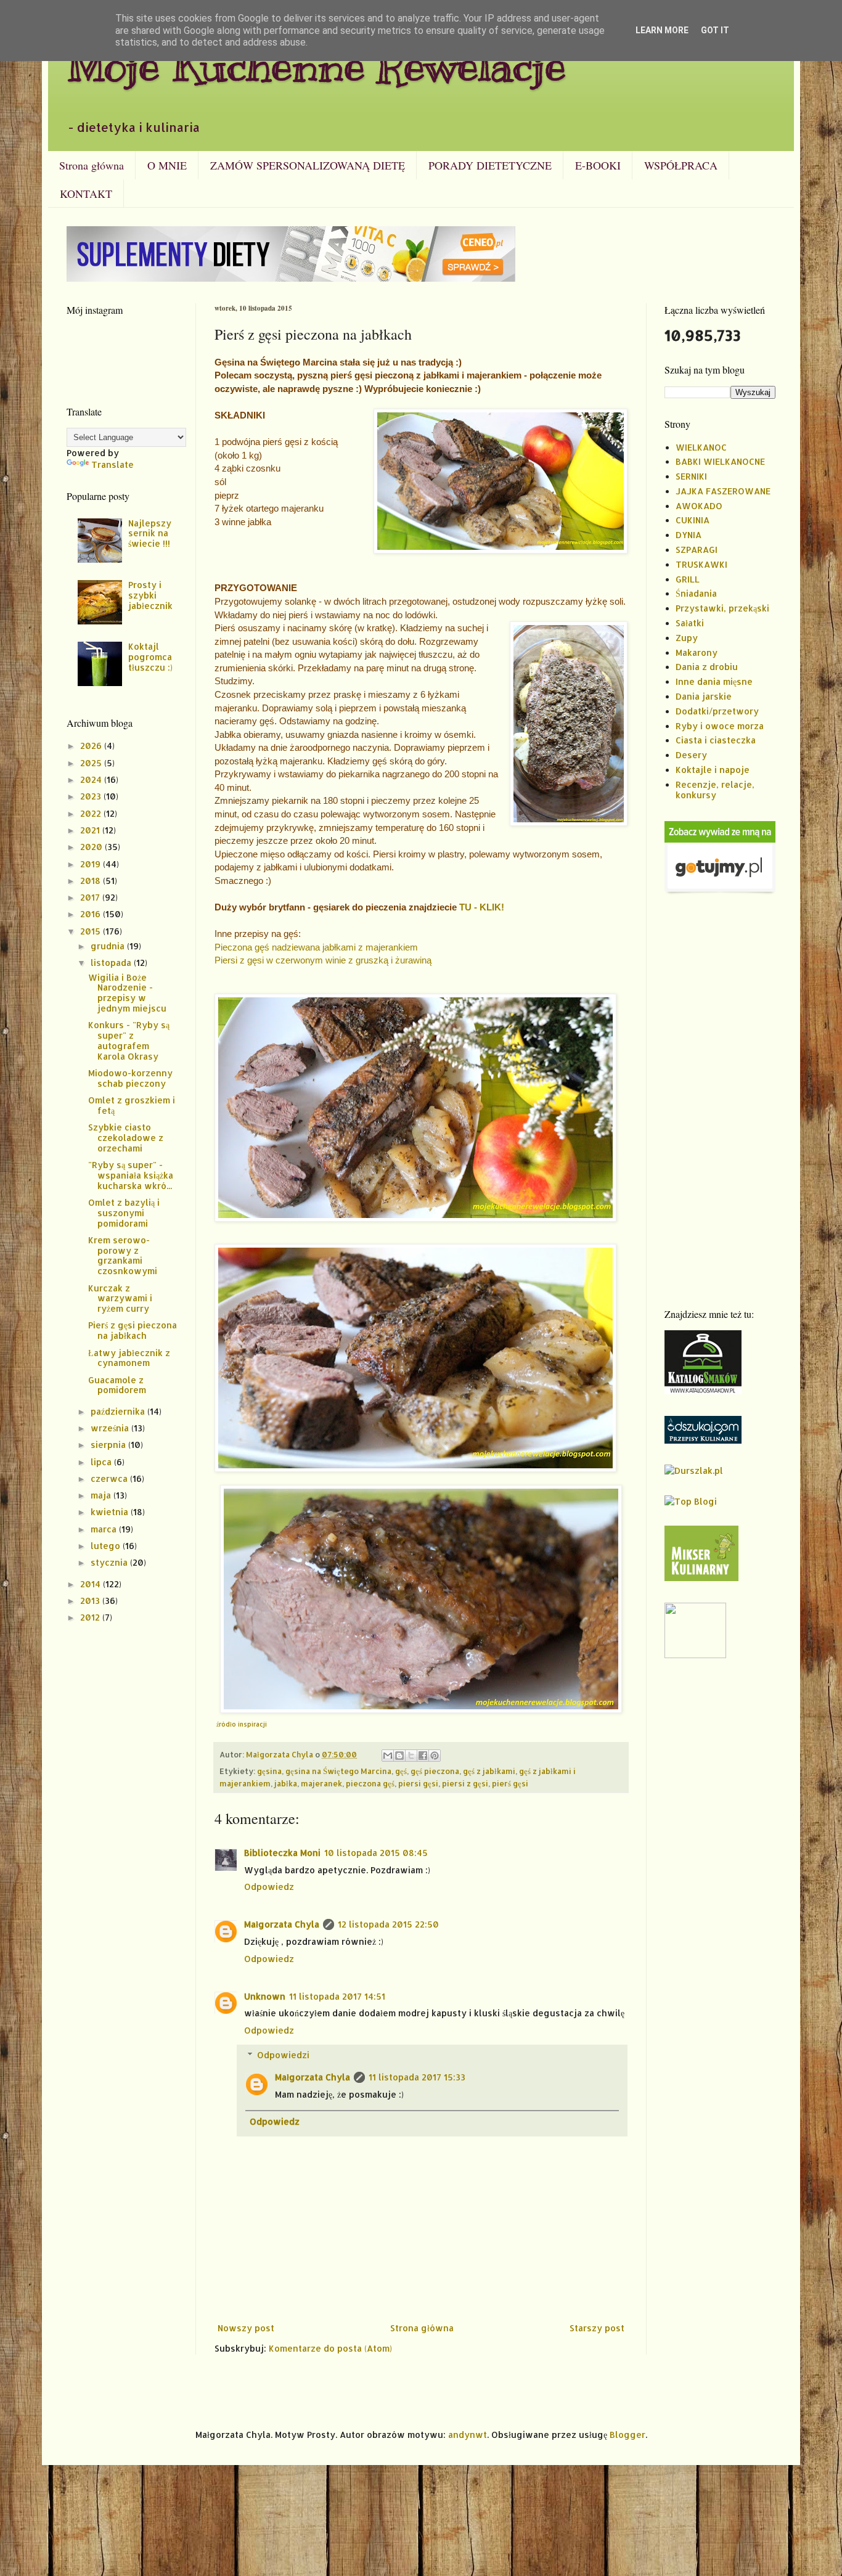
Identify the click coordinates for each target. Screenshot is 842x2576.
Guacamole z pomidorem (117, 1385)
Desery (691, 755)
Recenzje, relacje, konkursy (715, 790)
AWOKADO (699, 506)
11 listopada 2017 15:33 (417, 2077)
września (111, 1428)
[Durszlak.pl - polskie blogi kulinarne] (694, 1470)
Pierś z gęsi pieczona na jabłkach (133, 1330)
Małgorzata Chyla (282, 1924)
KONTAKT (86, 194)
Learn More (662, 30)
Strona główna (92, 165)
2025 (92, 763)
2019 (92, 864)
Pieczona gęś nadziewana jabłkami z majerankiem (316, 947)
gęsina (269, 1771)
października (119, 1411)
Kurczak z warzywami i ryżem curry (120, 1298)
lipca (102, 1462)
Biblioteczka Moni (282, 1853)
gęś (401, 1771)
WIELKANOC (701, 447)
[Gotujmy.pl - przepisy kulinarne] (720, 892)
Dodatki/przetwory (717, 711)
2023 (92, 796)
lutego (107, 1546)
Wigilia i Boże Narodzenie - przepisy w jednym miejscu (127, 993)
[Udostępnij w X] (411, 1756)
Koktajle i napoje (713, 770)
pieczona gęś (370, 1783)
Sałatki (690, 623)
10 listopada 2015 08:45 (376, 1853)
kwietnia (111, 1512)
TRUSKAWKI (701, 564)
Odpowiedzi (283, 2055)
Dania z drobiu (707, 667)
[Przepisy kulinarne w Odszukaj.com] (703, 1440)
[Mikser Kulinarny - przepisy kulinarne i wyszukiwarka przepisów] (701, 1578)
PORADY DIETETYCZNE (490, 165)
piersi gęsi (418, 1783)
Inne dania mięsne (714, 681)
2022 (92, 813)
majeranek (321, 1783)
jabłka (286, 1783)
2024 (92, 779)
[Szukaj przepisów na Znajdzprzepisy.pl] (691, 1501)
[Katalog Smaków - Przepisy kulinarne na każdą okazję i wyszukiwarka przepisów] (703, 1391)
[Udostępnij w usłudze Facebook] (423, 1756)
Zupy (687, 638)
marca (105, 1529)
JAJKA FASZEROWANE (723, 491)
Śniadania (696, 593)
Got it (715, 30)
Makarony (697, 652)
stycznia (110, 1562)
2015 (92, 931)
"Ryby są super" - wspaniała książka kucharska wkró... (131, 1175)
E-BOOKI (598, 165)
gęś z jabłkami (489, 1771)
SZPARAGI (697, 550)
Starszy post (597, 2328)
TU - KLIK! (482, 907)
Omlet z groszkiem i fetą (132, 1105)
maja (102, 1495)
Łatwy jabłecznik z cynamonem (129, 1358)
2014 (92, 1584)
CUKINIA (693, 520)
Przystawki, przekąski (722, 608)
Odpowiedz (269, 1887)
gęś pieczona (435, 1771)
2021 (91, 830)
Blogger (627, 2435)
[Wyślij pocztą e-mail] (388, 1756)
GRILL (688, 579)
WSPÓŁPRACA (681, 165)
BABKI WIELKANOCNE (720, 461)
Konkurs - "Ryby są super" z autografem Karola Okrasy (129, 1040)
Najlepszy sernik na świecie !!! (150, 534)
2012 (91, 1617)
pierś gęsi (510, 1783)
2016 (92, 914)
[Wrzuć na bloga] (399, 1756)
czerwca (110, 1478)
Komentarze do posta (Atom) (330, 2348)
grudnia (109, 946)
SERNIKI (691, 476)
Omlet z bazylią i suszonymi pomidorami (124, 1213)
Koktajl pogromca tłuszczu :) (150, 657)
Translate (112, 464)
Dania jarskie (704, 696)
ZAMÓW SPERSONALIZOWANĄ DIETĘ (308, 165)
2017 (91, 897)
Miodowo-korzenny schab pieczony (130, 1078)
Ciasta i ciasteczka (716, 740)
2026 (92, 746)
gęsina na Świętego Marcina (338, 1771)
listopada (112, 963)
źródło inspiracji (242, 1724)
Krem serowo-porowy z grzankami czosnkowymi (123, 1255)
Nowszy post (246, 2328)
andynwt (468, 2435)
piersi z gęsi (465, 1783)
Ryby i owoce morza (720, 726)
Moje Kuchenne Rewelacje (316, 66)
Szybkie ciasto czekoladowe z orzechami (126, 1138)
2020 (92, 847)
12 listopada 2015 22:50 (388, 1924)
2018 (92, 881)
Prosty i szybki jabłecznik (150, 595)
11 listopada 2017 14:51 (337, 1996)
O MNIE (167, 165)
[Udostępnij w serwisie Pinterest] (435, 1756)
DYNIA (689, 535)
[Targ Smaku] (695, 1655)
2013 (91, 1601)
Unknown (265, 1996)
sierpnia (109, 1445)
